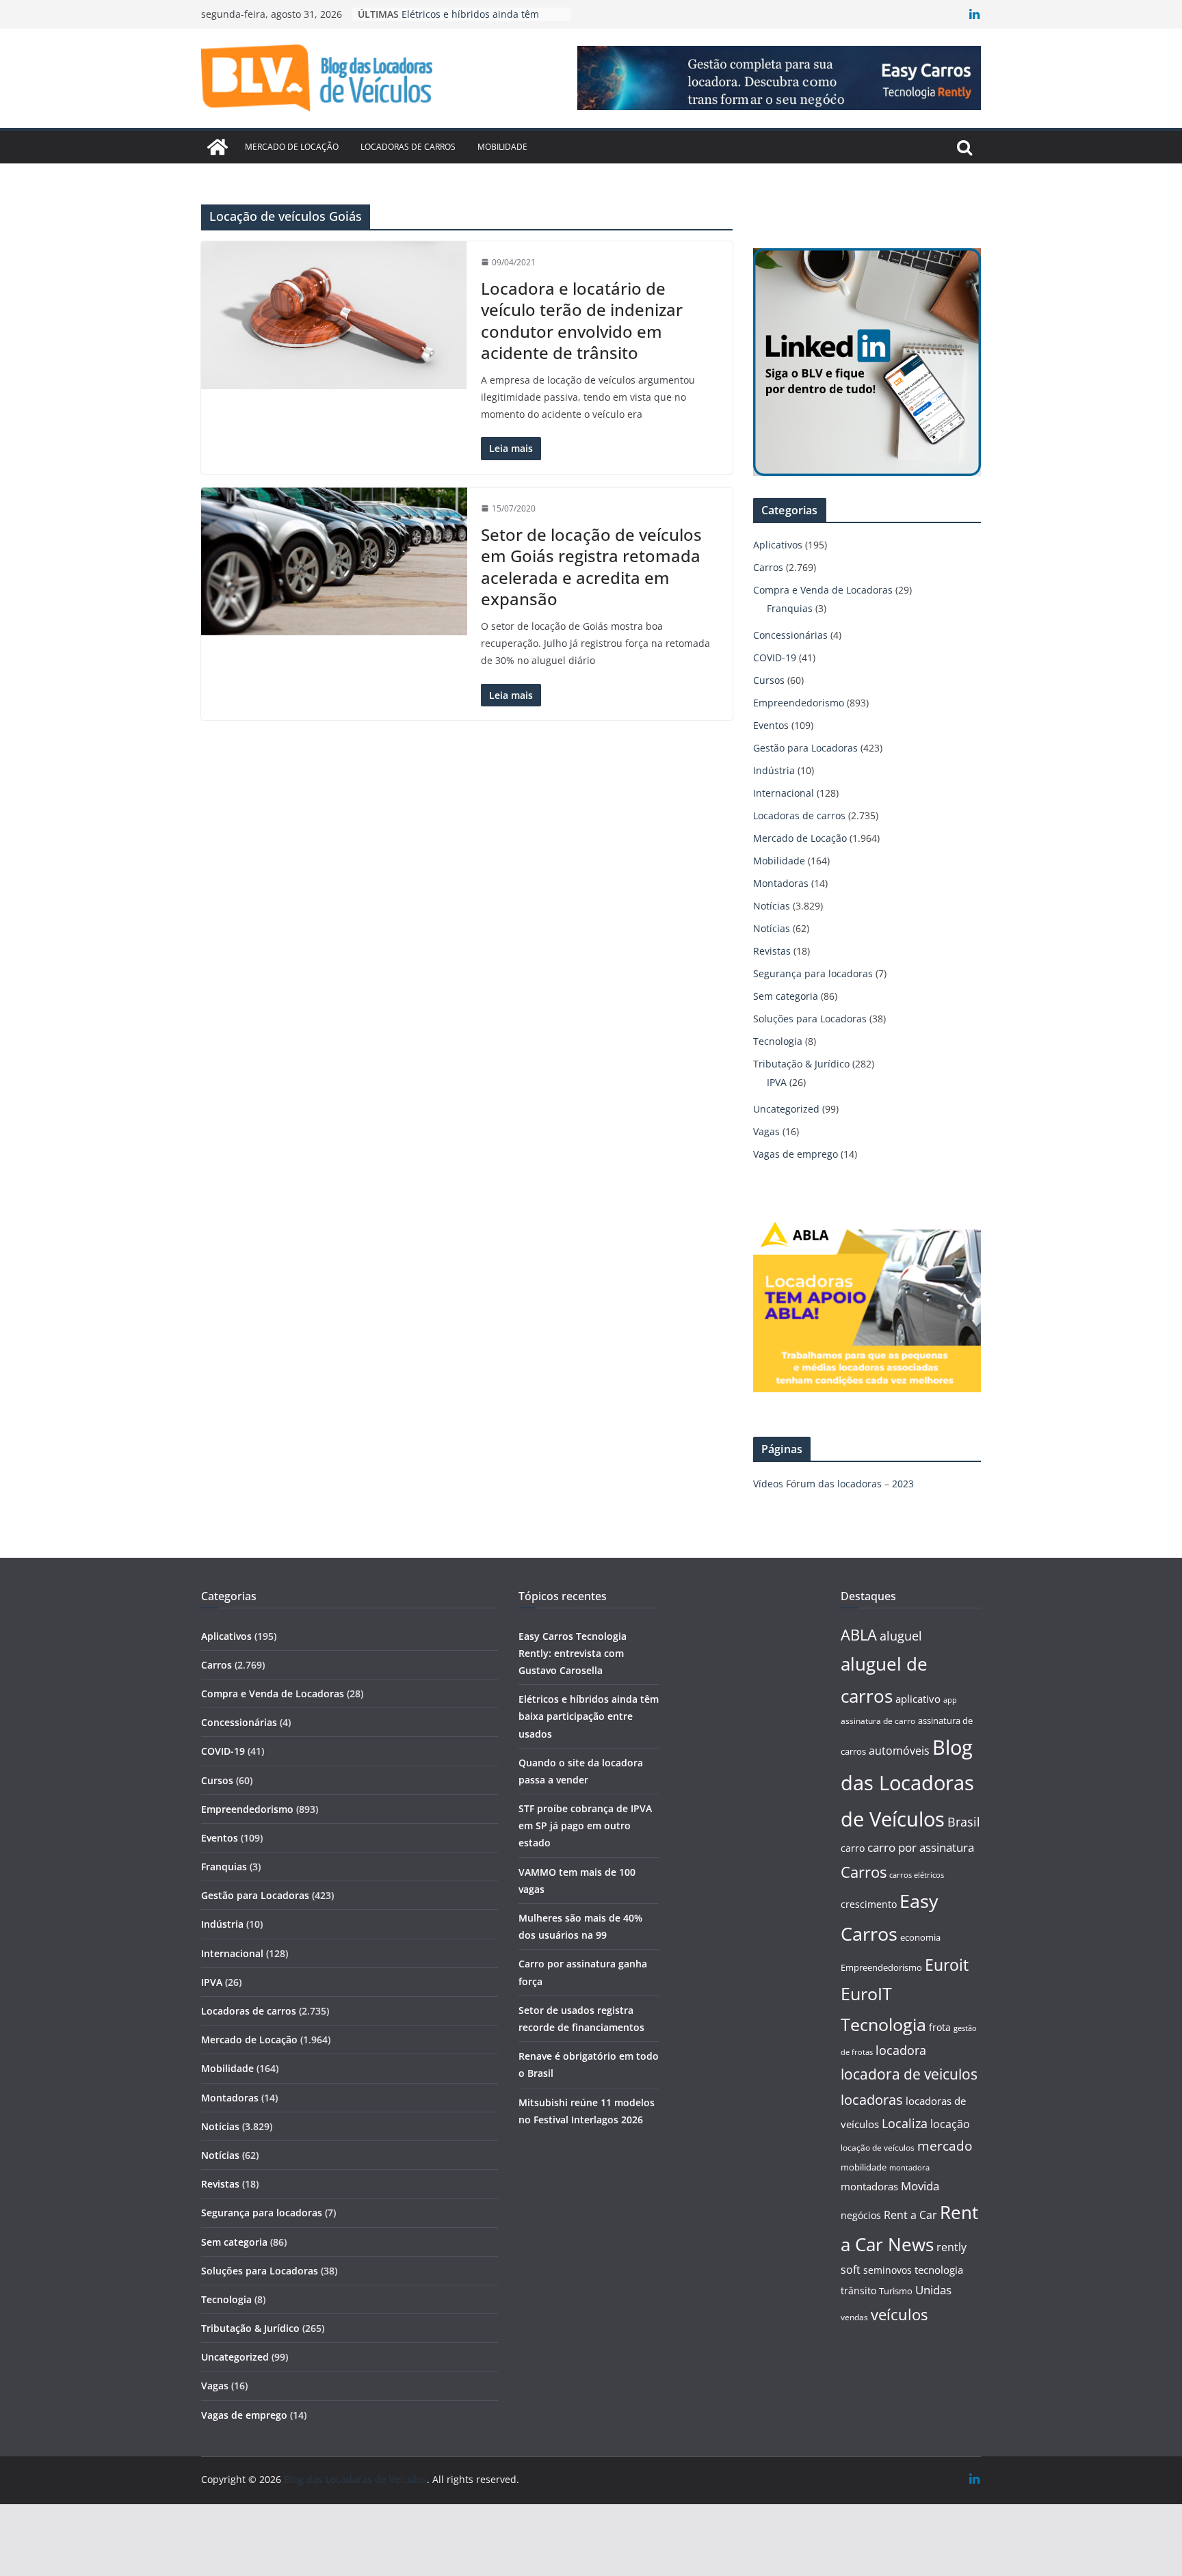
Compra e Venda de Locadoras (823, 590)
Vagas (766, 1131)
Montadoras (781, 883)
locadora (901, 2050)
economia (920, 1937)
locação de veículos (878, 2147)
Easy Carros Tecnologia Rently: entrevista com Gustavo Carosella (573, 1653)
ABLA (859, 1635)
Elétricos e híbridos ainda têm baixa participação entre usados (589, 1716)
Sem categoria (786, 996)
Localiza (905, 2123)
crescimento (869, 1904)
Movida (920, 2186)
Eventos (771, 725)
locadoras (872, 2099)
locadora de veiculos (909, 2074)
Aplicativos (778, 545)
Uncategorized (786, 1109)
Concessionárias (790, 635)
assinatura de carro (878, 1721)
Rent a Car (910, 2215)
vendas (854, 2317)
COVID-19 (775, 658)
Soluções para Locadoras (810, 1019)
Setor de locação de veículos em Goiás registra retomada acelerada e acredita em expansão (591, 567)
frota (940, 2027)
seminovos (888, 2270)
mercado (945, 2146)
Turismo (896, 2291)
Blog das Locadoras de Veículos (907, 1783)
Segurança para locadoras (813, 973)
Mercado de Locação (292, 147)
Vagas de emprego (796, 1154)
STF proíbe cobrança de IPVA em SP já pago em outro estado (585, 1825)
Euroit (947, 1965)
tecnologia (939, 2270)
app (950, 1700)
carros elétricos (917, 1875)
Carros (768, 567)
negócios (861, 2215)
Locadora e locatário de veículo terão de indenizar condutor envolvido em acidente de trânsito (582, 320)
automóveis (899, 1751)
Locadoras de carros (408, 147)
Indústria (774, 770)
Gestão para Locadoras (805, 748)
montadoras (869, 2186)
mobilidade (864, 2167)
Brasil (964, 1822)
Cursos (769, 680)
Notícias (772, 906)
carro (853, 1848)
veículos (899, 2314)
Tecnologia (778, 1041)
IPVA (777, 1082)
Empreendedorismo (799, 703)
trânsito (858, 2290)
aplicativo (918, 1699)
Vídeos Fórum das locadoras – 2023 (833, 1484)
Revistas (772, 951)
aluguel (901, 1635)
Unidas (933, 2290)
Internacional (784, 793)
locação (950, 2124)
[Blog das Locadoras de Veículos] (218, 147)
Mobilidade (502, 147)
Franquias (790, 608)
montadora (909, 2167)
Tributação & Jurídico (801, 1064)
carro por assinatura (921, 1847)
